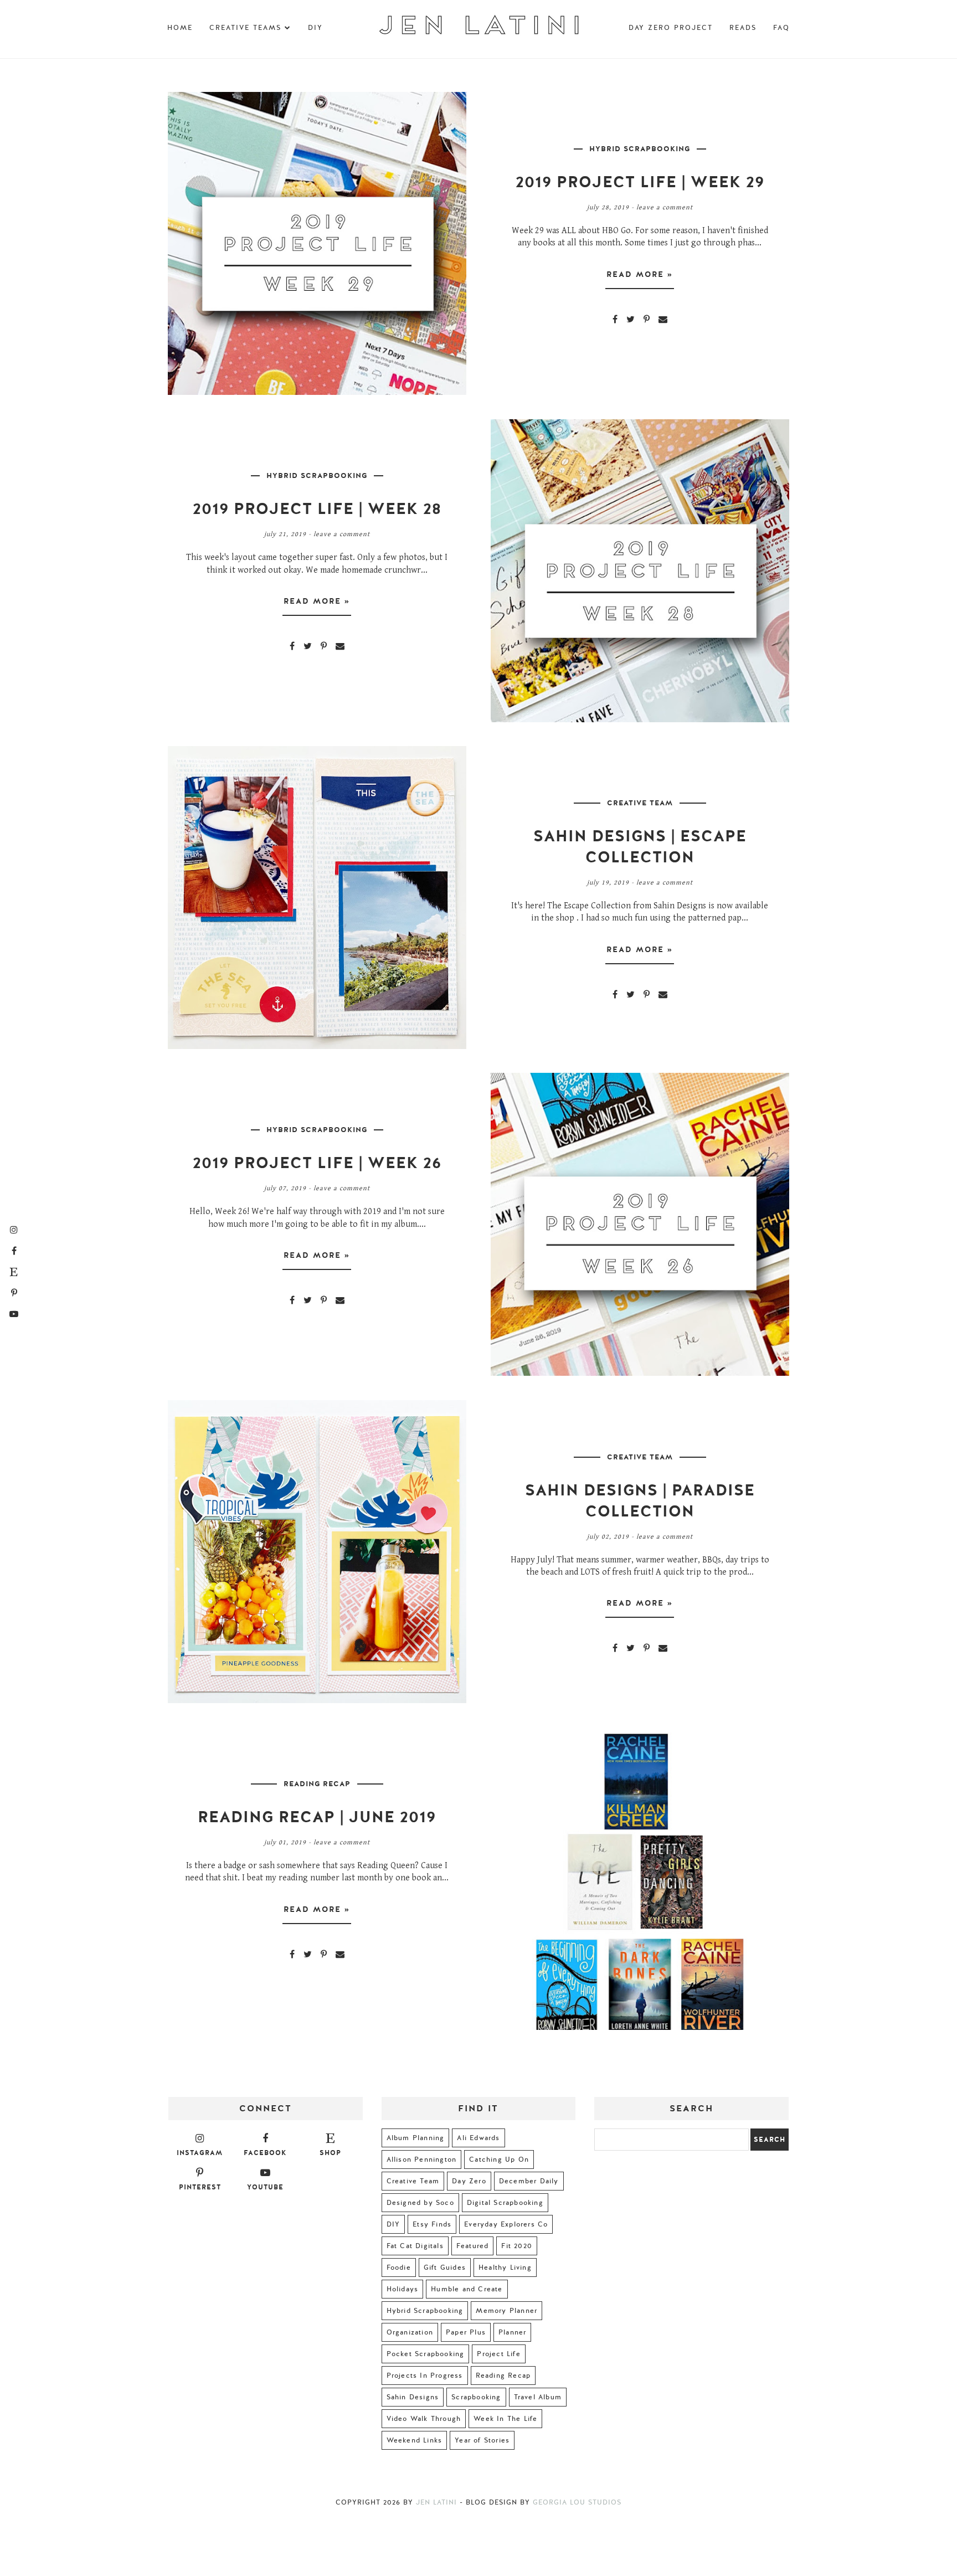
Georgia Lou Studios (577, 2502)
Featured (473, 2246)
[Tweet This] (631, 319)
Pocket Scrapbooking (426, 2354)
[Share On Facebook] (615, 319)
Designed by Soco (420, 2203)
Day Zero (469, 2181)
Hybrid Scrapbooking (640, 149)
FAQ (781, 28)
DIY (315, 28)
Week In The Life (505, 2419)
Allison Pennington (422, 2159)
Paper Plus (466, 2332)
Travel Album (538, 2397)
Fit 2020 (517, 2246)
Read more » (640, 274)
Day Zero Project (671, 28)
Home (180, 28)
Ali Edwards (478, 2138)
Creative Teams (245, 28)
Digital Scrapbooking (505, 2203)
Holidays (403, 2289)
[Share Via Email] (663, 319)
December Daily (529, 2181)
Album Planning (416, 2138)
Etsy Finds (432, 2224)
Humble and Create (467, 2289)
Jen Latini (436, 2502)
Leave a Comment (665, 207)
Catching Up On (499, 2159)
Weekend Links (415, 2440)
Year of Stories (482, 2440)
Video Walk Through (424, 2419)
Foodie (399, 2268)
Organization (410, 2332)
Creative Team (640, 803)
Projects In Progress (425, 2376)
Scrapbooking (476, 2397)
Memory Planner (506, 2311)
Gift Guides (445, 2268)
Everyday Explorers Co (506, 2224)
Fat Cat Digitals (415, 2246)
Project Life (498, 2354)
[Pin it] (647, 319)
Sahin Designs (413, 2397)
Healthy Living (505, 2268)
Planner (512, 2332)
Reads (743, 28)
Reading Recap (317, 1784)
